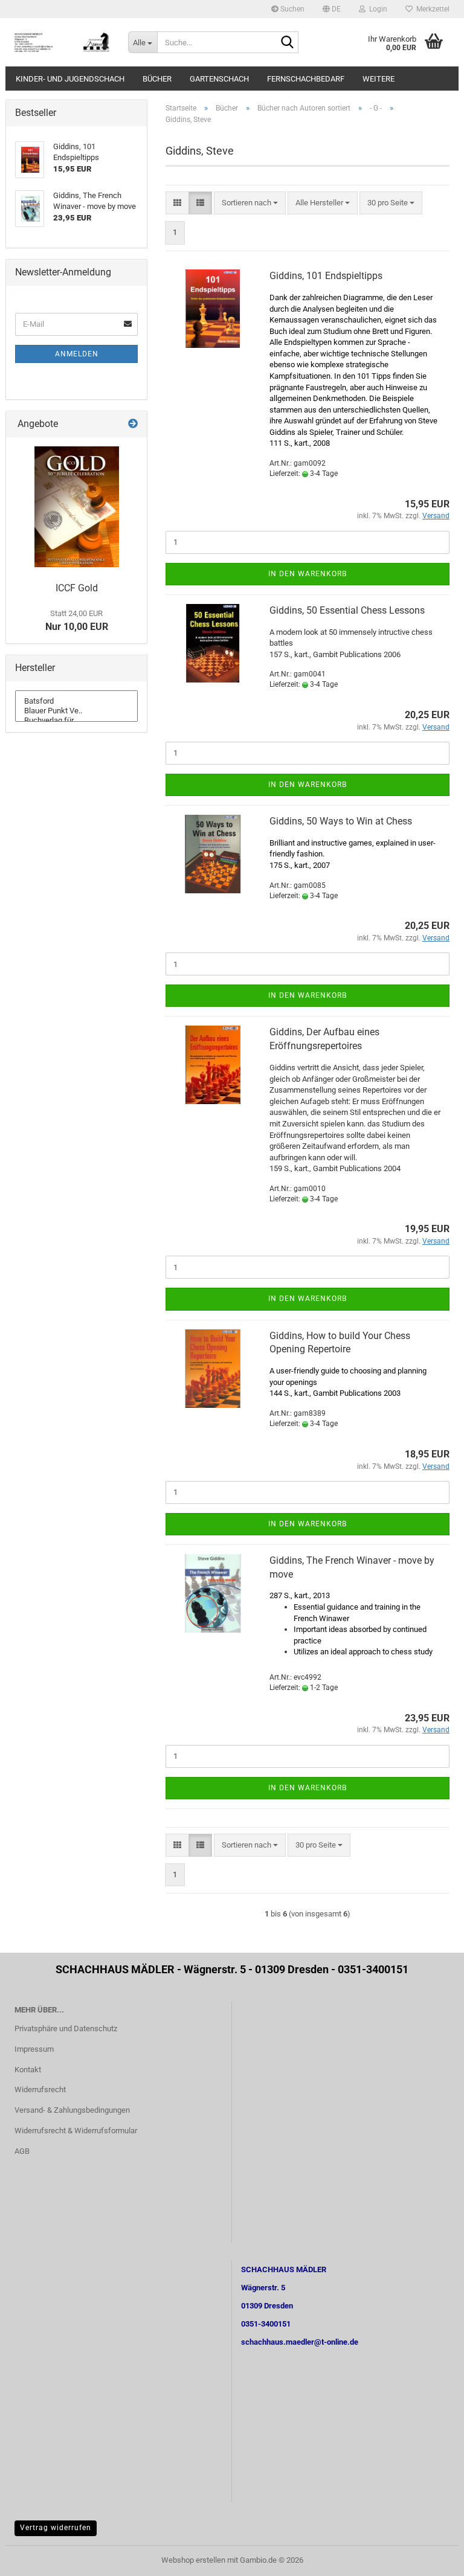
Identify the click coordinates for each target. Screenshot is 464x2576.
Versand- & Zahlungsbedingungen (72, 2110)
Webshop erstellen (193, 2560)
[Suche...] (287, 43)
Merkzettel (431, 9)
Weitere (379, 79)
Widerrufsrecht (40, 2089)
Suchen (292, 9)
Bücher (157, 79)
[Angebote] (133, 424)
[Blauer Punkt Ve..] (76, 711)
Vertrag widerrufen (56, 2528)
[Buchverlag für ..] (76, 721)
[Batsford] (76, 701)
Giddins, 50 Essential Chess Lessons (347, 610)
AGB (22, 2151)
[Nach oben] (431, 2558)
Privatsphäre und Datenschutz (66, 2028)
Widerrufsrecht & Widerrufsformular (76, 2131)
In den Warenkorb (308, 574)
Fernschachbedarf (306, 79)
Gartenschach (219, 79)
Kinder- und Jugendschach (70, 79)
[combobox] (250, 203)
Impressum (34, 2049)
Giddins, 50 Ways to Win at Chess (341, 821)
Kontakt (28, 2070)
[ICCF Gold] (77, 507)
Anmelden (77, 354)
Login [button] (376, 9)
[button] (332, 9)
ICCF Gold (77, 588)
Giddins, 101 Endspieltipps (326, 276)
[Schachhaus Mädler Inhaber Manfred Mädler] (62, 42)
